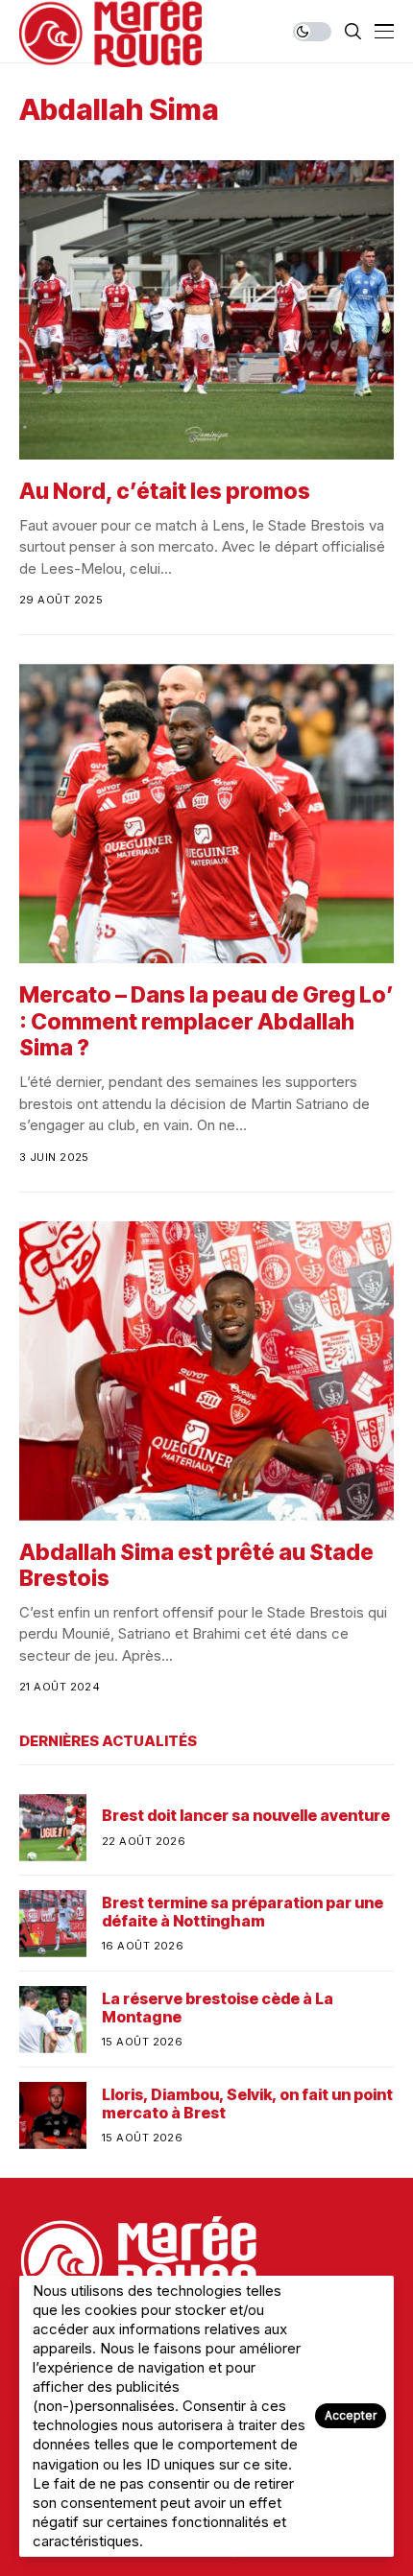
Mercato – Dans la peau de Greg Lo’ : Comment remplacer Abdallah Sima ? (206, 1021)
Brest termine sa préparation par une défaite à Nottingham (243, 1912)
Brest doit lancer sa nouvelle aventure (246, 1816)
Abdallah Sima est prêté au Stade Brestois (196, 1566)
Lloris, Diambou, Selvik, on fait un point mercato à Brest (247, 2104)
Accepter (351, 2415)
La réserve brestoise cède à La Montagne (218, 2008)
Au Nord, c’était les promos (165, 491)
